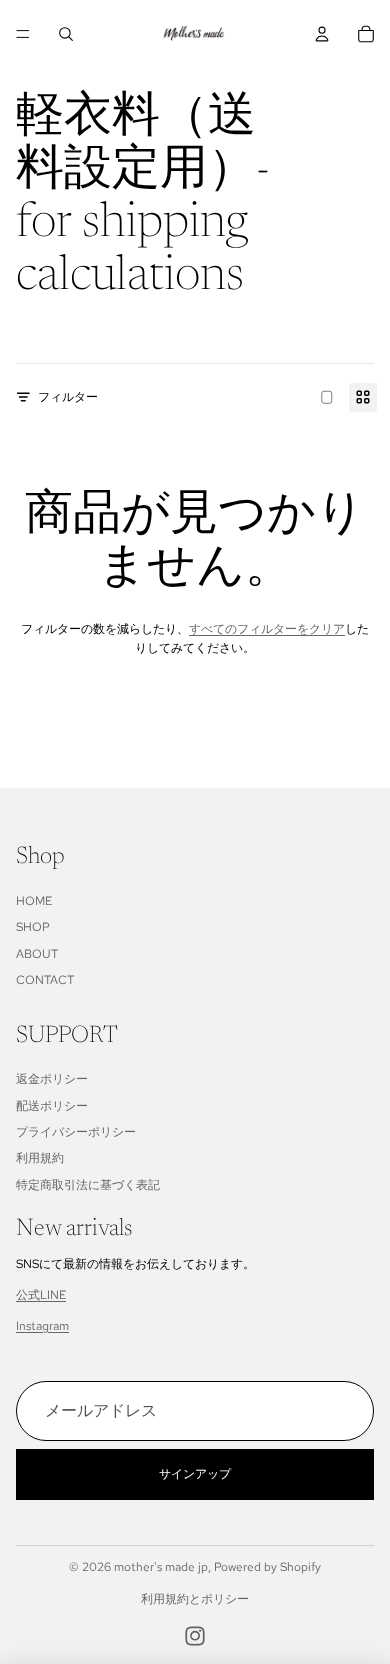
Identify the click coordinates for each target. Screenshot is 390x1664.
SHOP (33, 927)
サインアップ (195, 1474)
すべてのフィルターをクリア (267, 629)
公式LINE (41, 1295)
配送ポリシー (52, 1106)
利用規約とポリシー (195, 1599)
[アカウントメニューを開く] (322, 34)
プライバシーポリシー (76, 1132)
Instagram (42, 1326)
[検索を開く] (66, 34)
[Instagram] (195, 1636)
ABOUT (37, 954)
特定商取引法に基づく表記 (88, 1185)
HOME (34, 901)
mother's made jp (161, 1567)
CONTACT (45, 980)
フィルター (68, 397)
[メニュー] (23, 34)
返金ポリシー (52, 1079)
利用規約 (40, 1158)
